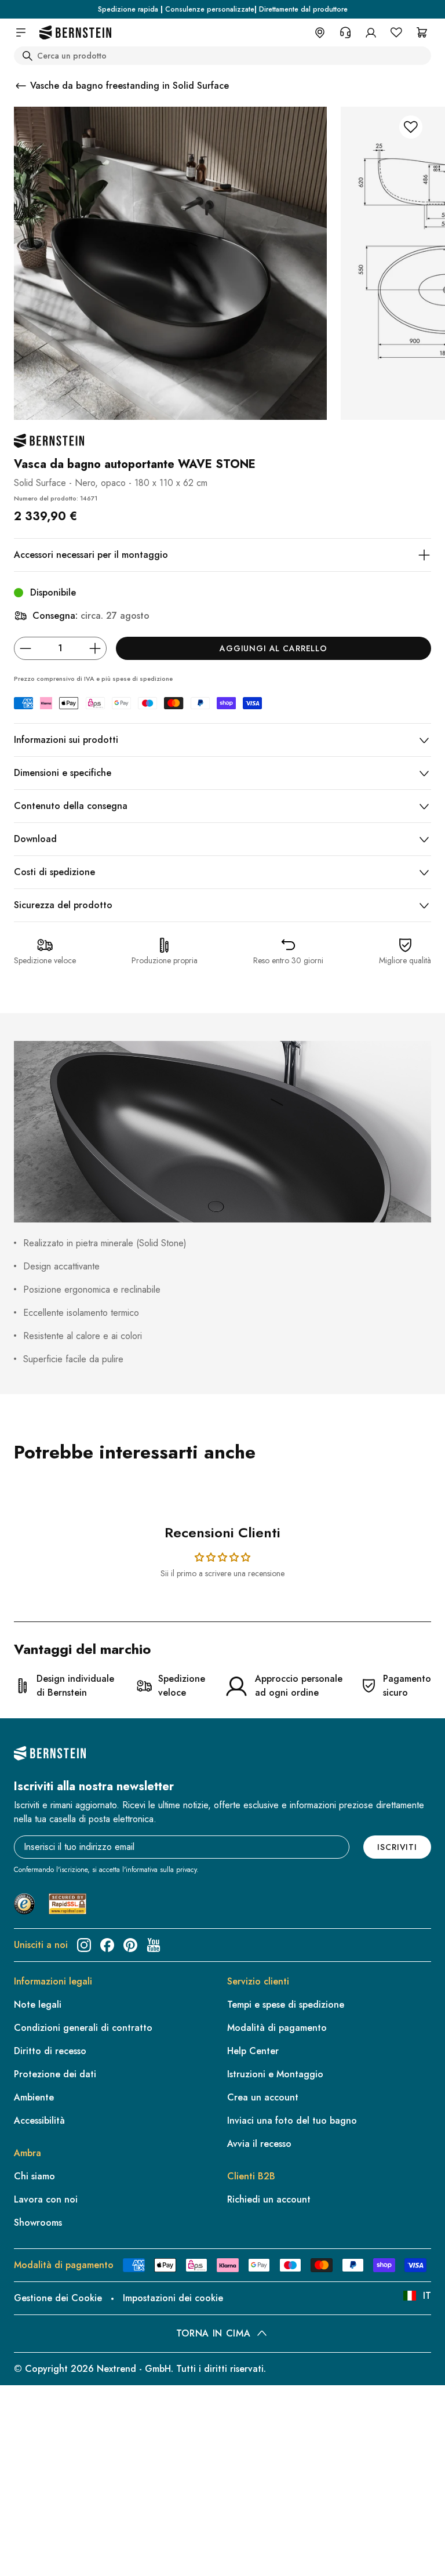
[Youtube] (154, 1945)
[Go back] (21, 86)
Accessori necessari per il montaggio (91, 555)
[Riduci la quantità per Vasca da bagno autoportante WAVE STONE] (25, 648)
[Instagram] (84, 1945)
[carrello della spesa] (422, 32)
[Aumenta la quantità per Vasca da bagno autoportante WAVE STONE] (95, 648)
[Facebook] (107, 1945)
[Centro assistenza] (345, 32)
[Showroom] (320, 32)
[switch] (39, 2552)
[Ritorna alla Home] (75, 33)
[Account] (371, 32)
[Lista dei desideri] (396, 32)
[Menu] (59, 2473)
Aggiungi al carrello (273, 648)
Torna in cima (213, 2333)
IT (427, 2296)
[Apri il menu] (21, 32)
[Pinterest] (130, 1945)
